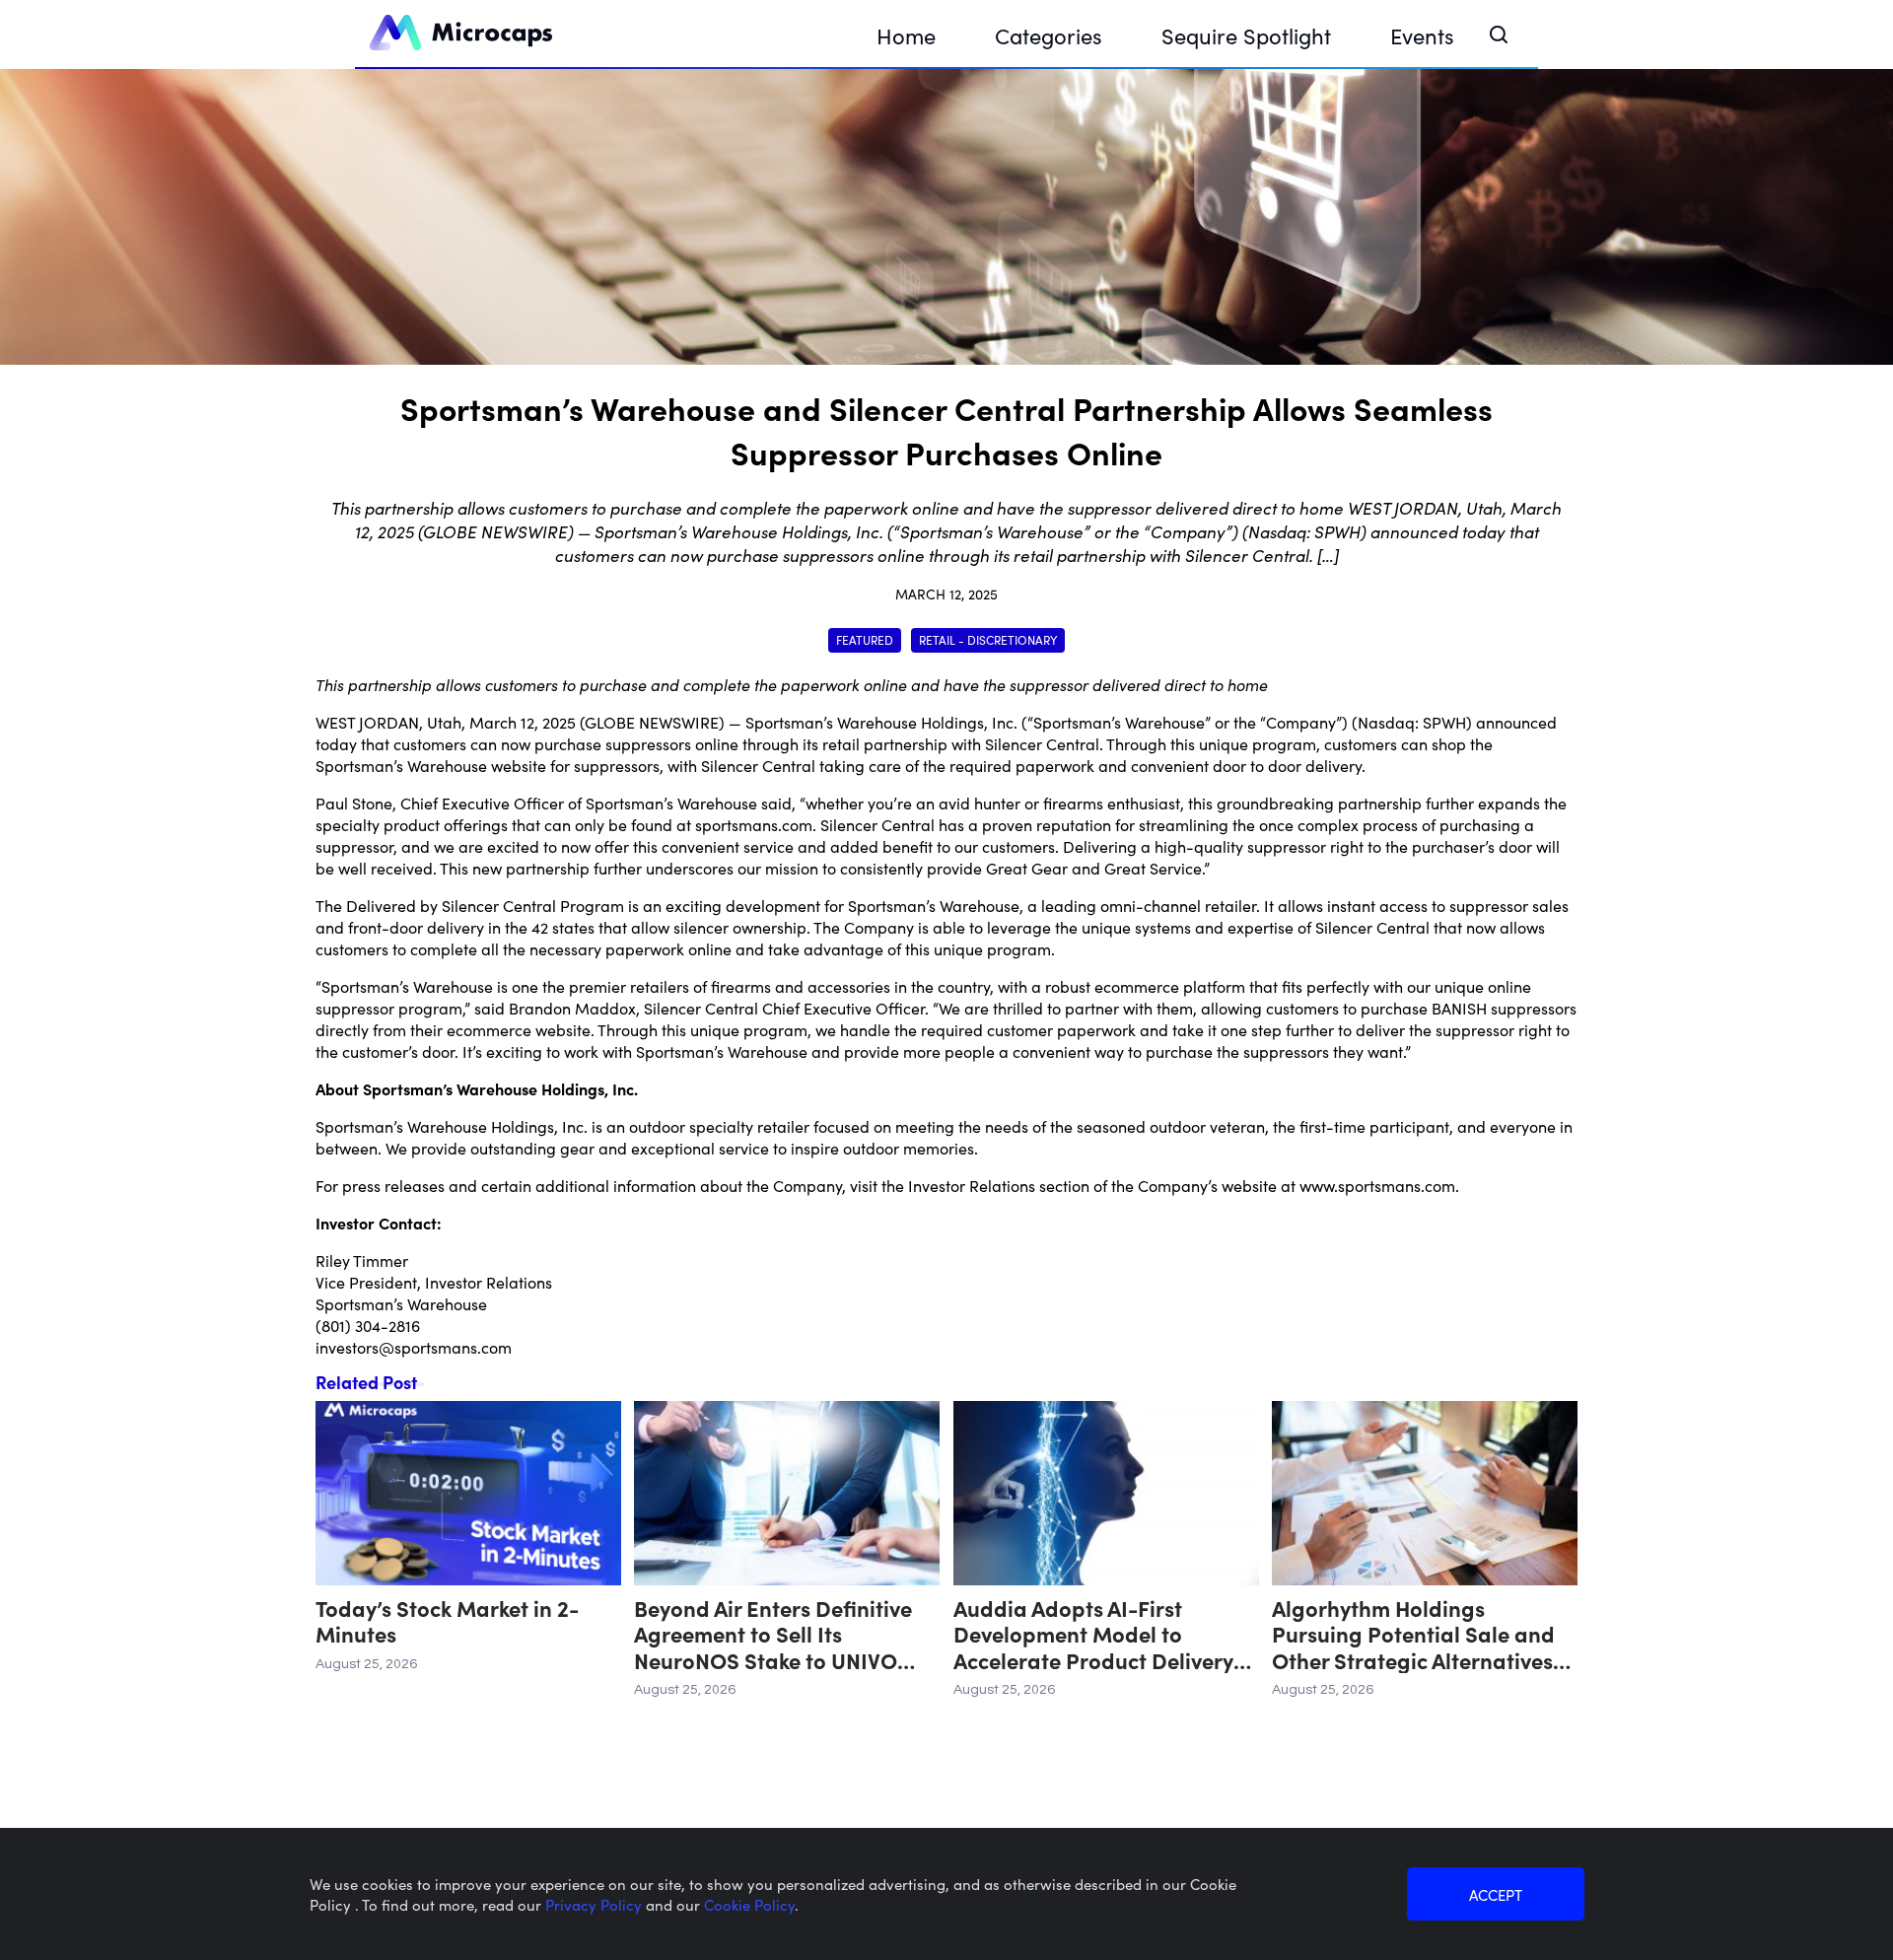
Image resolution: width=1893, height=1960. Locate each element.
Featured (865, 639)
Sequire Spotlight (1246, 35)
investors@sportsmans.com (414, 1347)
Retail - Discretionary (988, 639)
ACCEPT (1496, 1894)
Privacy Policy (596, 1904)
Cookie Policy (749, 1904)
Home (906, 35)
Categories (1049, 35)
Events (1422, 35)
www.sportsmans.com (1377, 1185)
